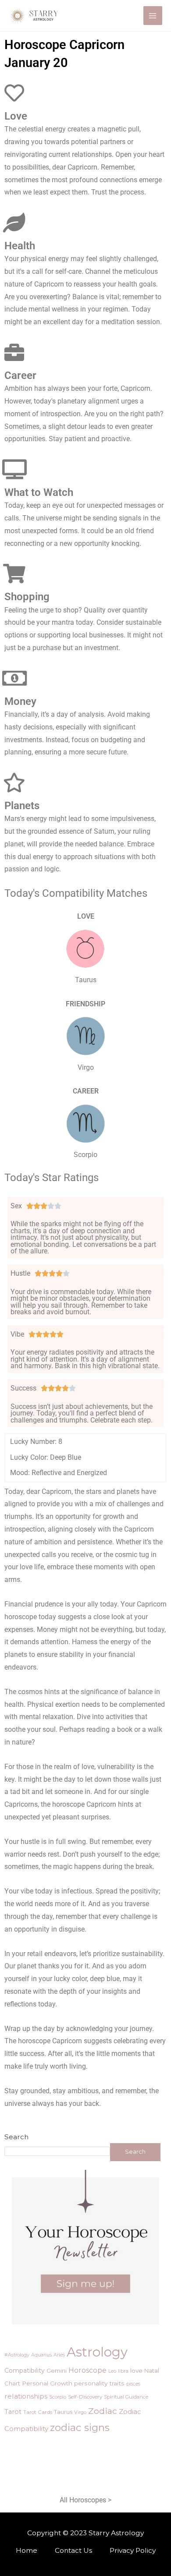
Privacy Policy (133, 2550)
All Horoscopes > (85, 2500)
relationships (26, 2396)
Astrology (97, 2352)
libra (123, 2371)
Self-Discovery (85, 2397)
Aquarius (41, 2355)
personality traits (99, 2383)
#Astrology (17, 2355)
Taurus (63, 2412)
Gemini (57, 2371)
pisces (133, 2384)
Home (27, 2550)
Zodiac (103, 2411)
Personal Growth (47, 2383)
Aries (59, 2355)
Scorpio (58, 2397)
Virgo (80, 2412)
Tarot (13, 2412)
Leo (112, 2371)
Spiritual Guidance (126, 2397)
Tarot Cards (38, 2412)
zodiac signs (80, 2427)
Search (16, 2137)
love (136, 2371)
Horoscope (87, 2370)
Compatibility (25, 2371)
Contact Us (73, 2550)
